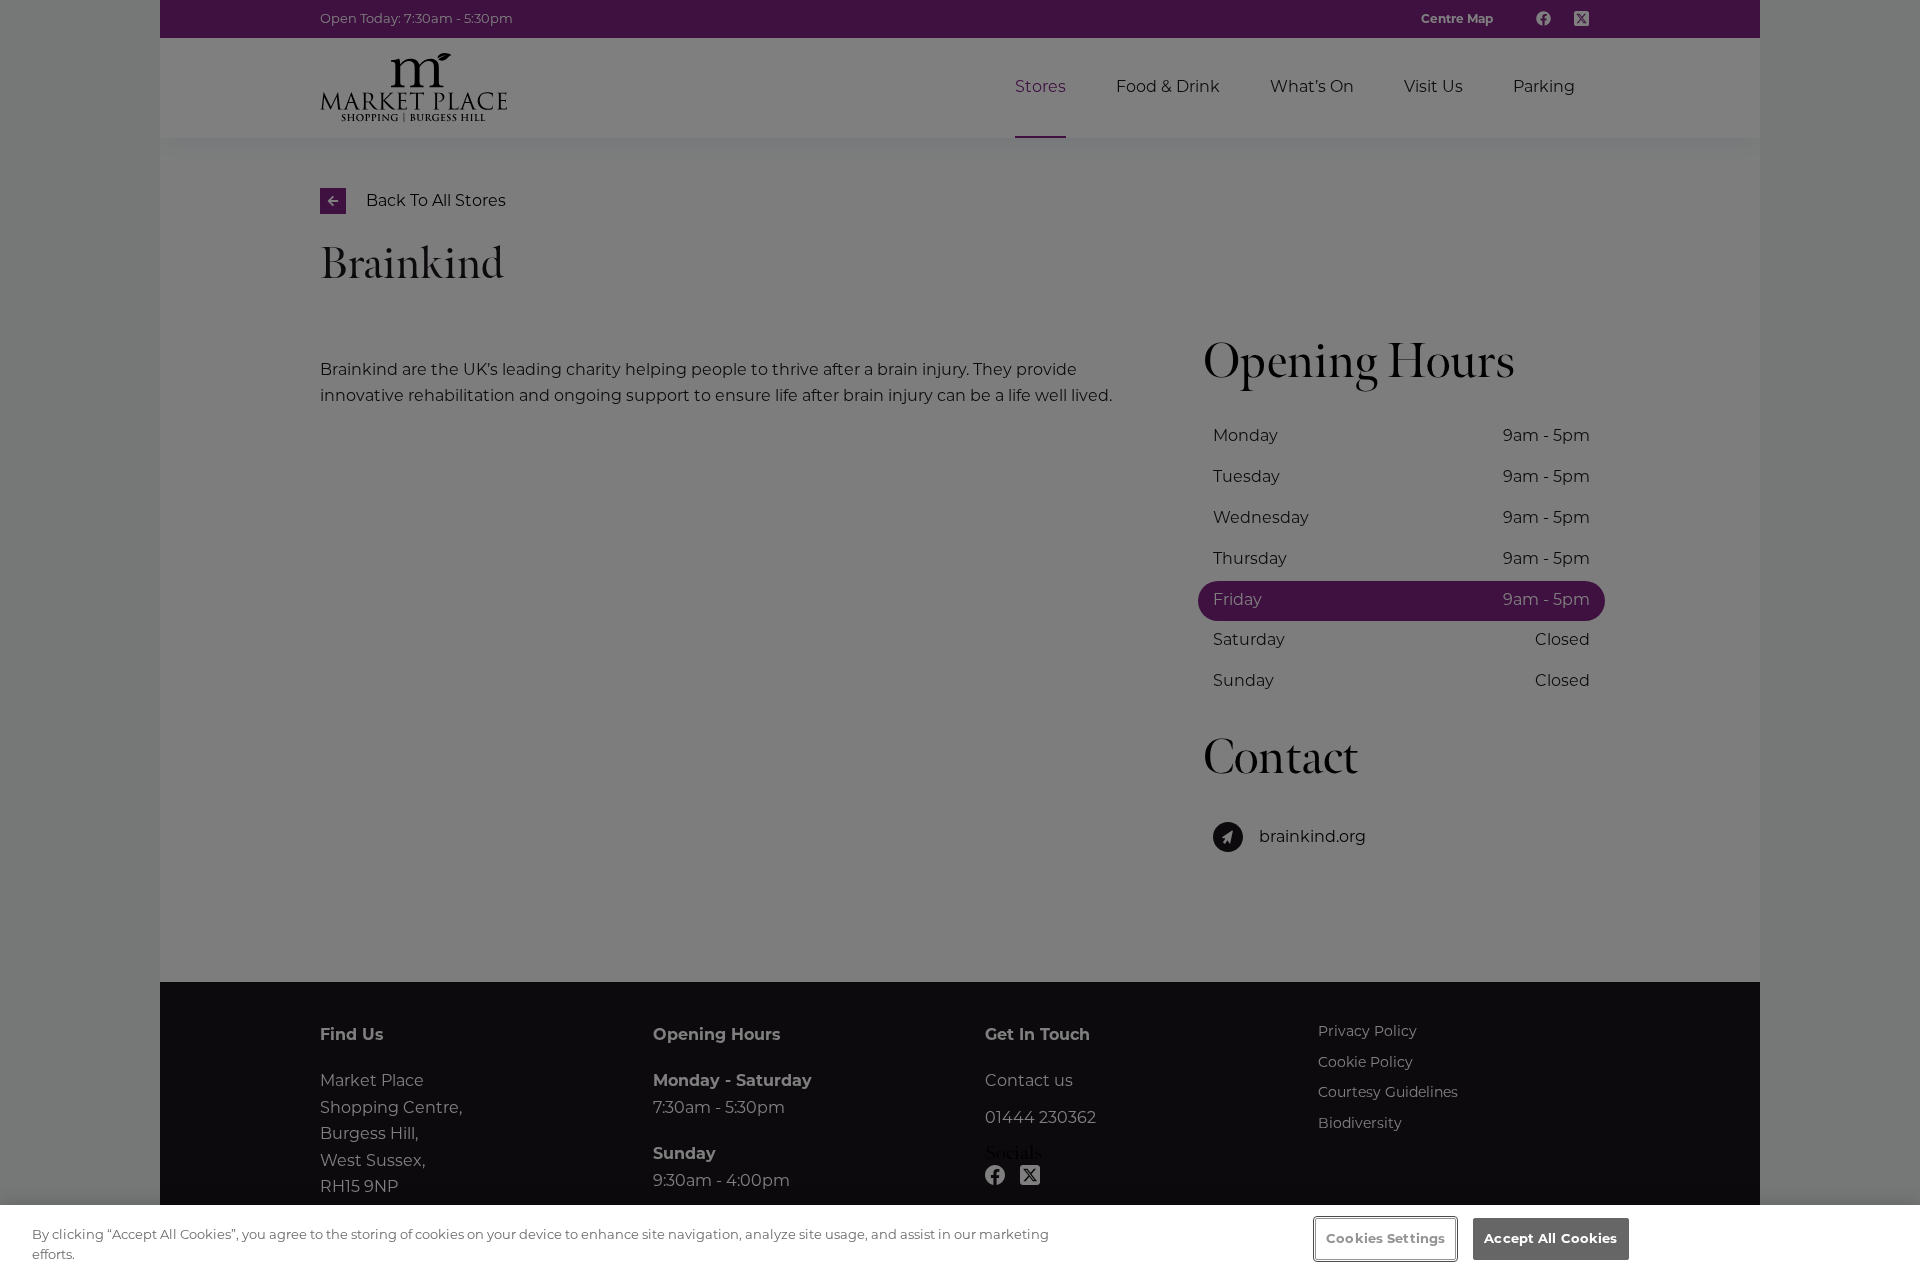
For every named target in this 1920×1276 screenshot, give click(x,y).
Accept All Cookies (1550, 1238)
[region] (960, 1240)
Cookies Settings (1385, 1238)
